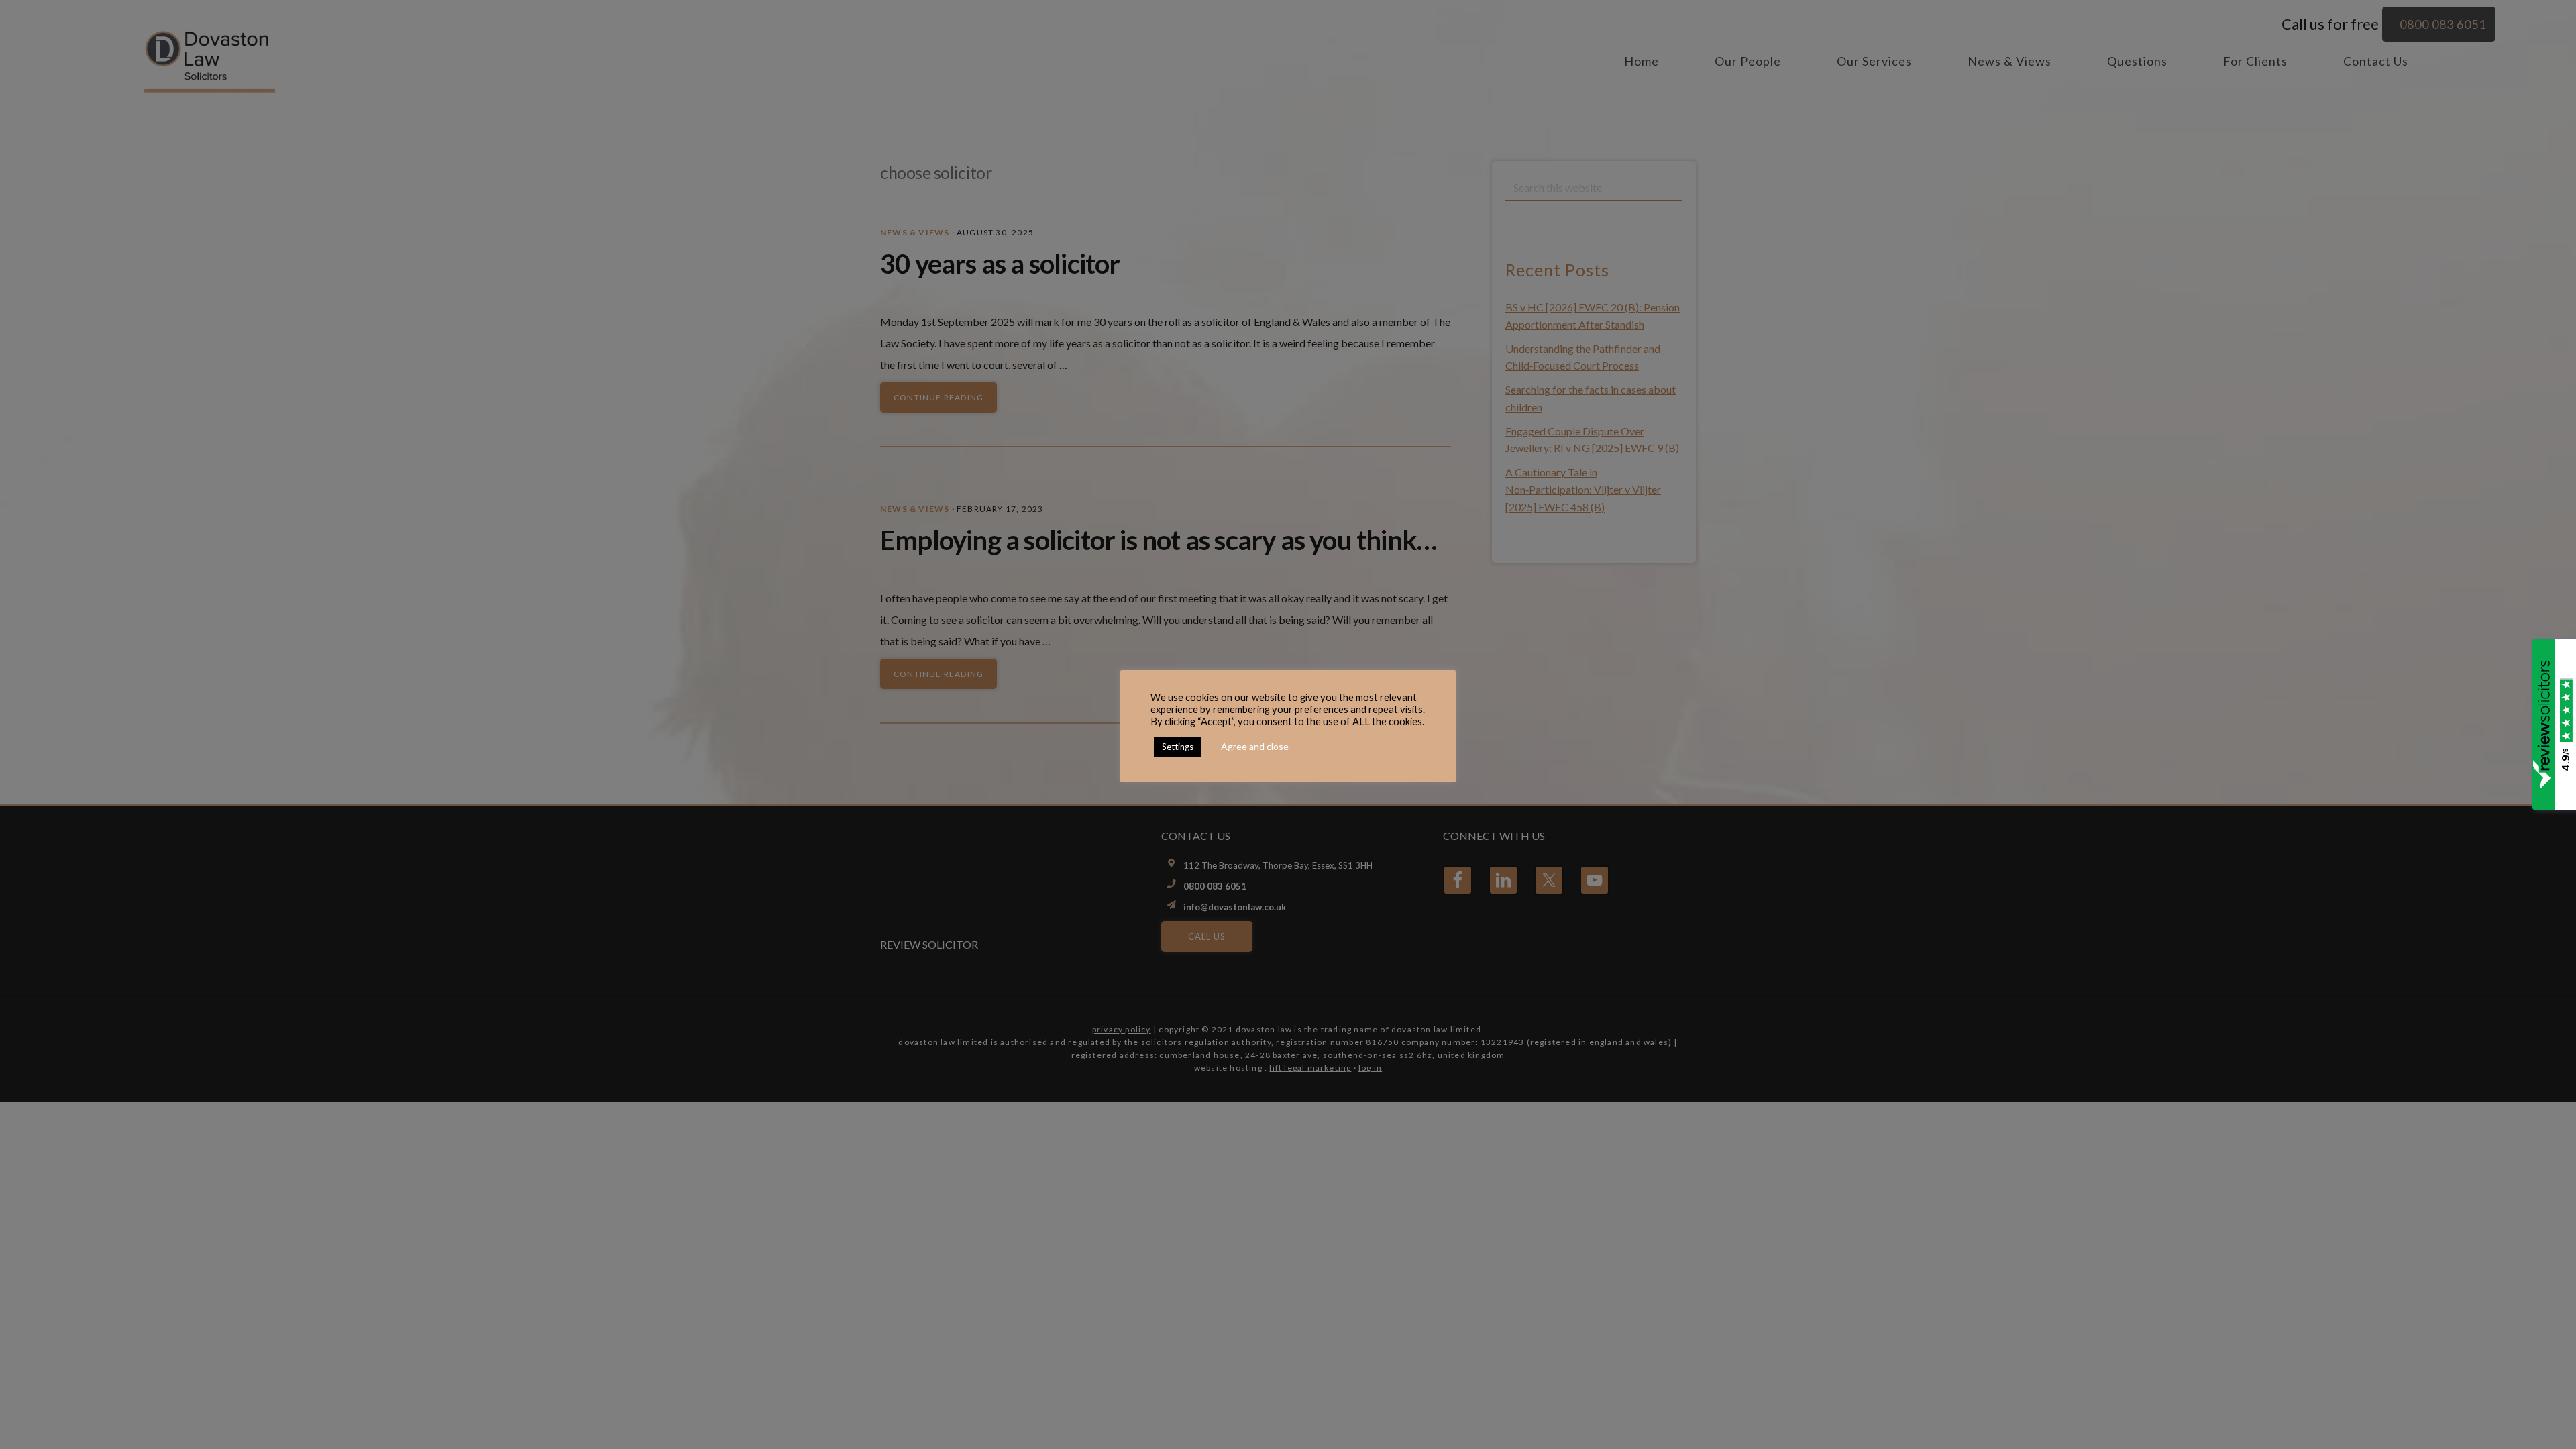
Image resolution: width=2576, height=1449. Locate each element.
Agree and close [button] (1255, 746)
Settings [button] (1178, 747)
